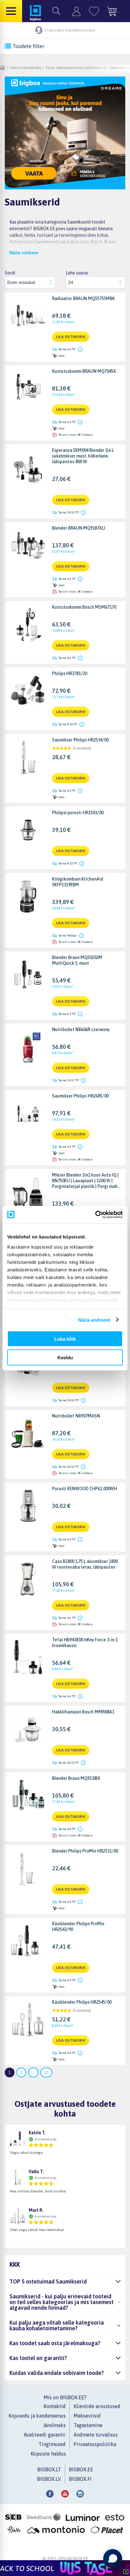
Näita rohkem (24, 253)
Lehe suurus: (77, 273)
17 (46, 2072)
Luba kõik (65, 1339)
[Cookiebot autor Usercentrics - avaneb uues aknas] (95, 1214)
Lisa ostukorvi (71, 337)
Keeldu (65, 1357)
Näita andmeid (94, 1320)
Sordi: (10, 273)
